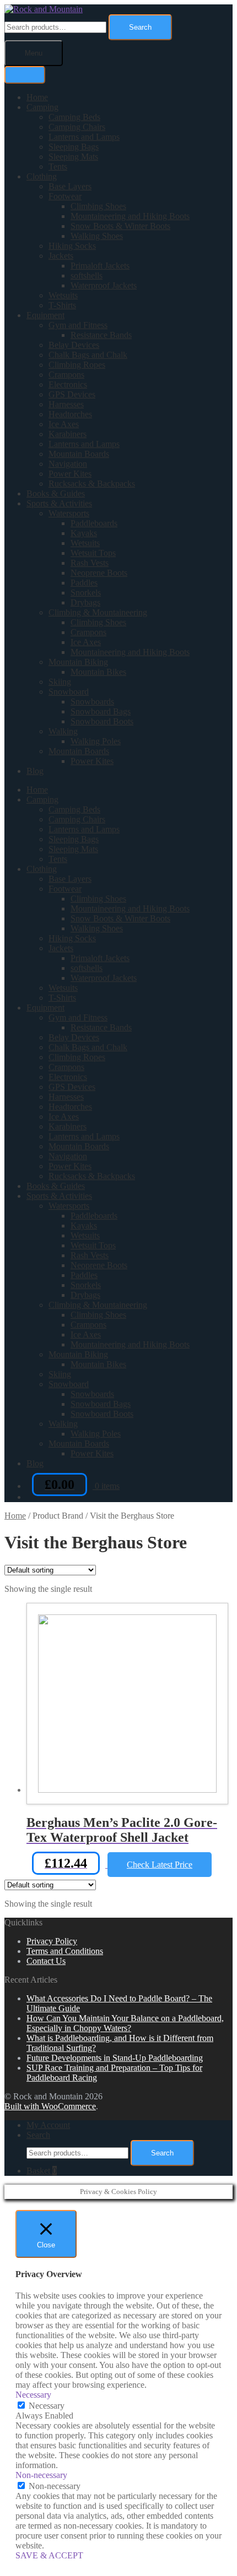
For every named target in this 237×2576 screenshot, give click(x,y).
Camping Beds (74, 117)
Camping (42, 107)
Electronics (68, 384)
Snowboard (69, 692)
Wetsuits (63, 295)
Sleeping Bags (74, 147)
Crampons (66, 375)
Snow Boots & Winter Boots (120, 226)
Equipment (45, 315)
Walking (63, 731)
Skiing (60, 682)
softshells (87, 275)
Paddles (84, 583)
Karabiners (68, 434)
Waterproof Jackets (104, 285)
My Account (48, 2125)
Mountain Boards (79, 454)
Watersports (69, 513)
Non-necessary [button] (41, 2475)
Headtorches (70, 414)
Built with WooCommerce (50, 2106)
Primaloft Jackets (100, 266)
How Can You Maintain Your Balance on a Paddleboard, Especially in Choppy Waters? (125, 2023)
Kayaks (84, 533)
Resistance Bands (101, 335)
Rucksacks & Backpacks (92, 484)
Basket (42, 2171)
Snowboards (92, 702)
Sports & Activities (59, 503)
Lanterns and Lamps (84, 137)
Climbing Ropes (77, 365)
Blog (35, 771)
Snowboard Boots (102, 721)
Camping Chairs (77, 127)
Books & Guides (56, 493)
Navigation (68, 464)
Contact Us (46, 1961)
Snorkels (86, 593)
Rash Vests (90, 563)
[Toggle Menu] (25, 75)
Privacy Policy (52, 1941)
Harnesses (66, 404)
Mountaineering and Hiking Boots (130, 216)
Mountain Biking (78, 662)
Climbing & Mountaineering (98, 612)
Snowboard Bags (101, 711)
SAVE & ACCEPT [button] (49, 2555)
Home (37, 97)
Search (140, 27)
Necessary (47, 2406)
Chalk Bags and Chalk (88, 355)
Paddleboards (94, 523)
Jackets (61, 256)
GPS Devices (72, 394)
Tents (58, 167)
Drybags (85, 602)
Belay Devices (74, 345)
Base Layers (70, 186)
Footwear (65, 196)
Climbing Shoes (98, 206)
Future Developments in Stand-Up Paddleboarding (115, 2058)
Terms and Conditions (65, 1951)
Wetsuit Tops (93, 553)
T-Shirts (62, 305)
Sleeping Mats (73, 157)
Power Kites (70, 474)
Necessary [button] (33, 2395)
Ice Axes (64, 424)
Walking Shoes (97, 236)
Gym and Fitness (78, 325)
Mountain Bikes (98, 672)
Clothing (42, 176)
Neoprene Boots (99, 573)
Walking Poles (96, 741)
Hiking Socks (72, 246)
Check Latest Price (160, 1865)
